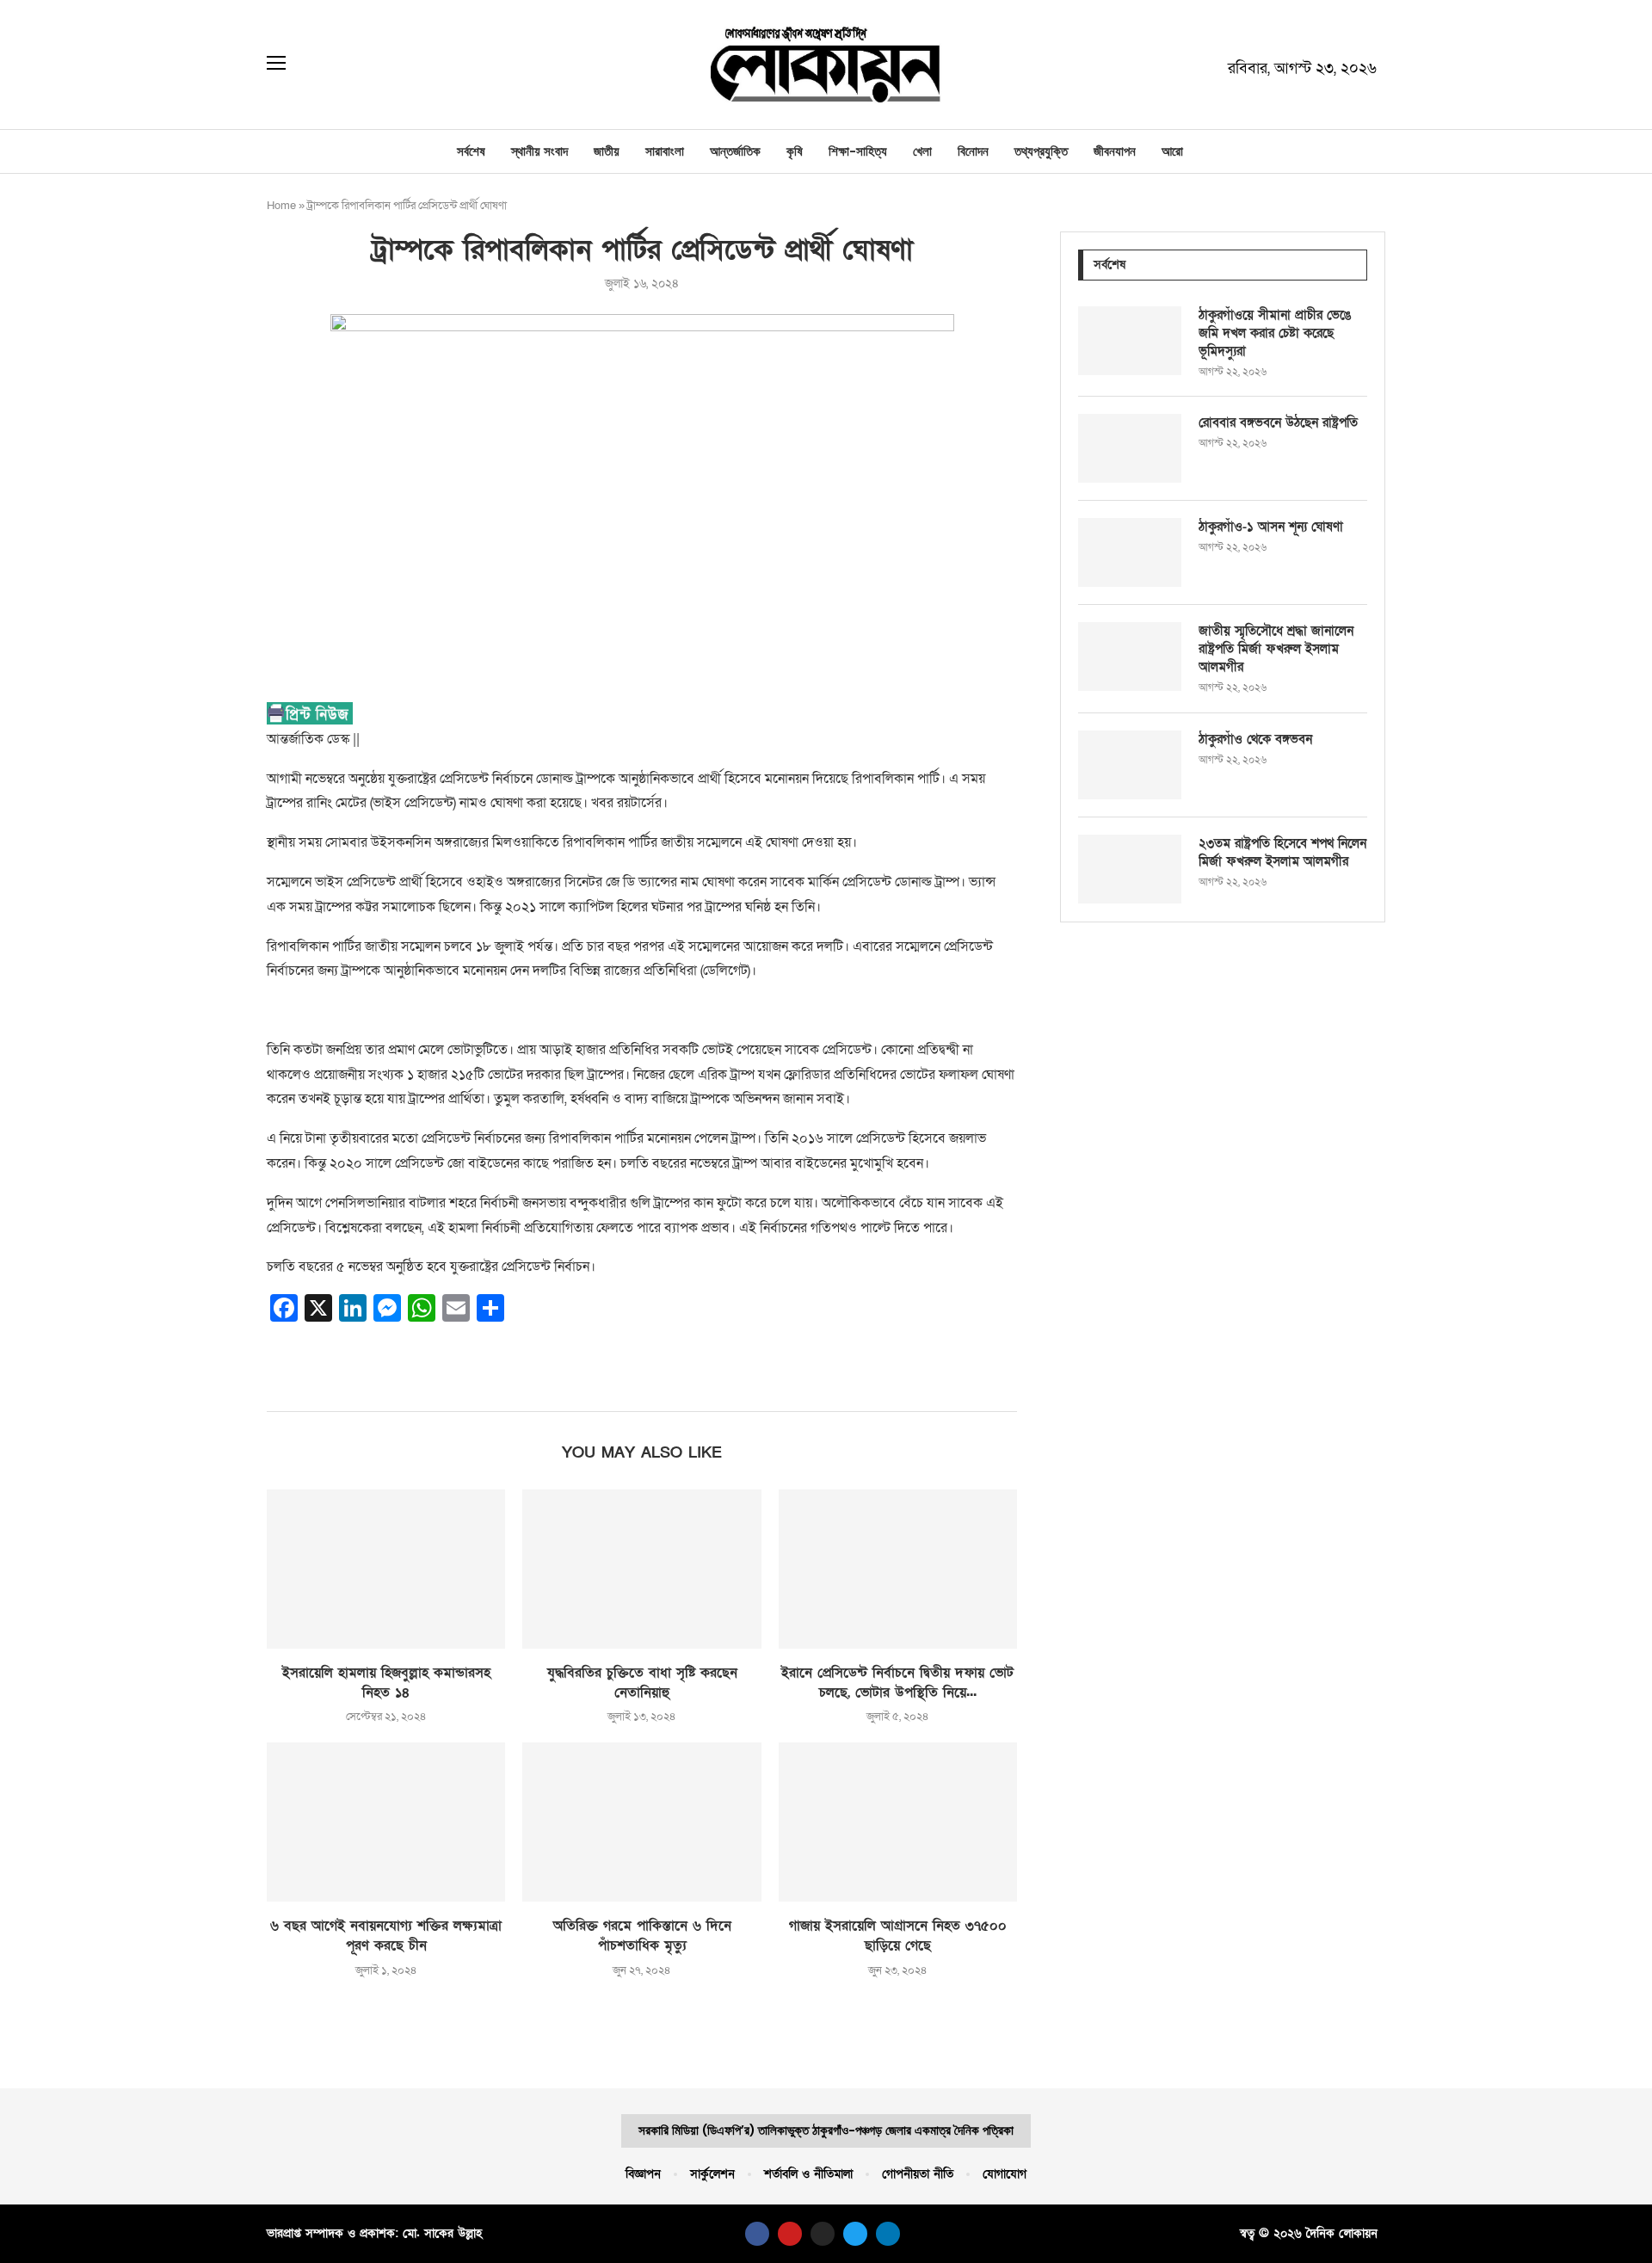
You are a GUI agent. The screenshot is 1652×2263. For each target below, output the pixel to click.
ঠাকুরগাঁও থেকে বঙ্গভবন (1255, 739)
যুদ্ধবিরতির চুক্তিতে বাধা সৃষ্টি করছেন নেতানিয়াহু (642, 1683)
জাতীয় (607, 151)
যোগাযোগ (1005, 2174)
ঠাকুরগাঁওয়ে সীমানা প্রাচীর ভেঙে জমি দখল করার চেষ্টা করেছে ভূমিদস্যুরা (1275, 333)
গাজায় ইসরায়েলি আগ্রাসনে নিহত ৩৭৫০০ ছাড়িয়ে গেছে (898, 1936)
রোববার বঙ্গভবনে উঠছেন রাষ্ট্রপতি (1278, 422)
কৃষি (795, 151)
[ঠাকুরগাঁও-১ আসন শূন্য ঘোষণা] (1130, 552)
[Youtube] (790, 2234)
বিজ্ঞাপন (643, 2174)
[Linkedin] (888, 2234)
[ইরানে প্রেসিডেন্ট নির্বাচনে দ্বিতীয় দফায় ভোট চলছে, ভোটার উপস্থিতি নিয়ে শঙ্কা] (898, 1569)
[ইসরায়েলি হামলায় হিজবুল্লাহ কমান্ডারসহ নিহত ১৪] (386, 1569)
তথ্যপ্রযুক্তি (1041, 151)
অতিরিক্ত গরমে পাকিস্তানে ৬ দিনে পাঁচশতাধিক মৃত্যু (642, 1936)
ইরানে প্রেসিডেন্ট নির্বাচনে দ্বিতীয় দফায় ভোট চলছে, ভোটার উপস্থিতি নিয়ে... (897, 1683)
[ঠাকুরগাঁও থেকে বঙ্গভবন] (1130, 765)
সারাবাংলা (665, 151)
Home (281, 206)
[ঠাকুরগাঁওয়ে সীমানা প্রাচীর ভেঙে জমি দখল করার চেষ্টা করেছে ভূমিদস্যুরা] (1130, 341)
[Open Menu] (276, 65)
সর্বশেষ (471, 151)
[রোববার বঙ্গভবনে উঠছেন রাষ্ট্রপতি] (1130, 448)
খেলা (922, 151)
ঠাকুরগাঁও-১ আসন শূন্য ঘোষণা (1271, 527)
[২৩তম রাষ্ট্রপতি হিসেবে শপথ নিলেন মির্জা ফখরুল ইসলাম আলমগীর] (1130, 869)
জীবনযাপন (1115, 151)
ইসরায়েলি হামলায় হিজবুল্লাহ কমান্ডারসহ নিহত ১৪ (386, 1683)
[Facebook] (757, 2234)
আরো (1172, 151)
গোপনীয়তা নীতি (918, 2174)
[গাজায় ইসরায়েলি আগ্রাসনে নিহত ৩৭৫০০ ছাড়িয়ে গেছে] (898, 1822)
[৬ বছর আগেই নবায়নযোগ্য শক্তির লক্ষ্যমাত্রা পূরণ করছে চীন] (386, 1822)
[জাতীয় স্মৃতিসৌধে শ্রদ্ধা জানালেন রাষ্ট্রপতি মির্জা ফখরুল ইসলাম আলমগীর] (1130, 657)
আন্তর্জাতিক (735, 151)
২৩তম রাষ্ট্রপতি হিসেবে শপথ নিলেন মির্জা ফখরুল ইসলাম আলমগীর (1282, 852)
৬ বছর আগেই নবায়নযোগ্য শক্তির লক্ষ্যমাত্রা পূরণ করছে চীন (386, 1936)
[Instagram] (823, 2234)
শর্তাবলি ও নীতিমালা (808, 2174)
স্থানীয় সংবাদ (539, 151)
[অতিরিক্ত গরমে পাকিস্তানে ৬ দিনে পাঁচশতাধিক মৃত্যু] (641, 1822)
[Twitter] (855, 2234)
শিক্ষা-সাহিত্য (858, 151)
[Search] (313, 65)
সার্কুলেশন (712, 2174)
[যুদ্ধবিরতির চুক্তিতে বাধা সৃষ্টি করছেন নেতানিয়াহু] (641, 1569)
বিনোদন (973, 151)
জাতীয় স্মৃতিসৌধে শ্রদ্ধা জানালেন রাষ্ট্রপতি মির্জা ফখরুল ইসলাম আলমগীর (1276, 649)
